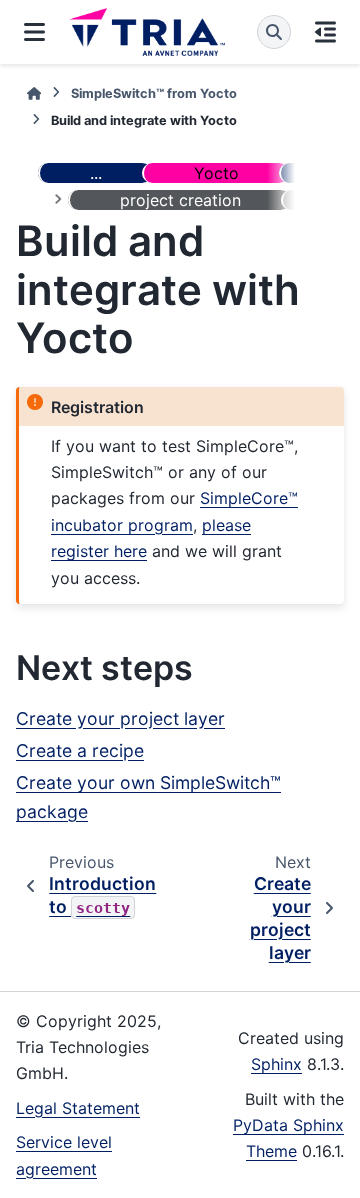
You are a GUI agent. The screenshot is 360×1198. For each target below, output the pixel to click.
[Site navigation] (34, 32)
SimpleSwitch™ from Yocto (154, 93)
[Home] (34, 93)
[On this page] (325, 32)
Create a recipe (80, 750)
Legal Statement (78, 1108)
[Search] (274, 32)
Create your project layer (120, 718)
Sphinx (276, 1064)
